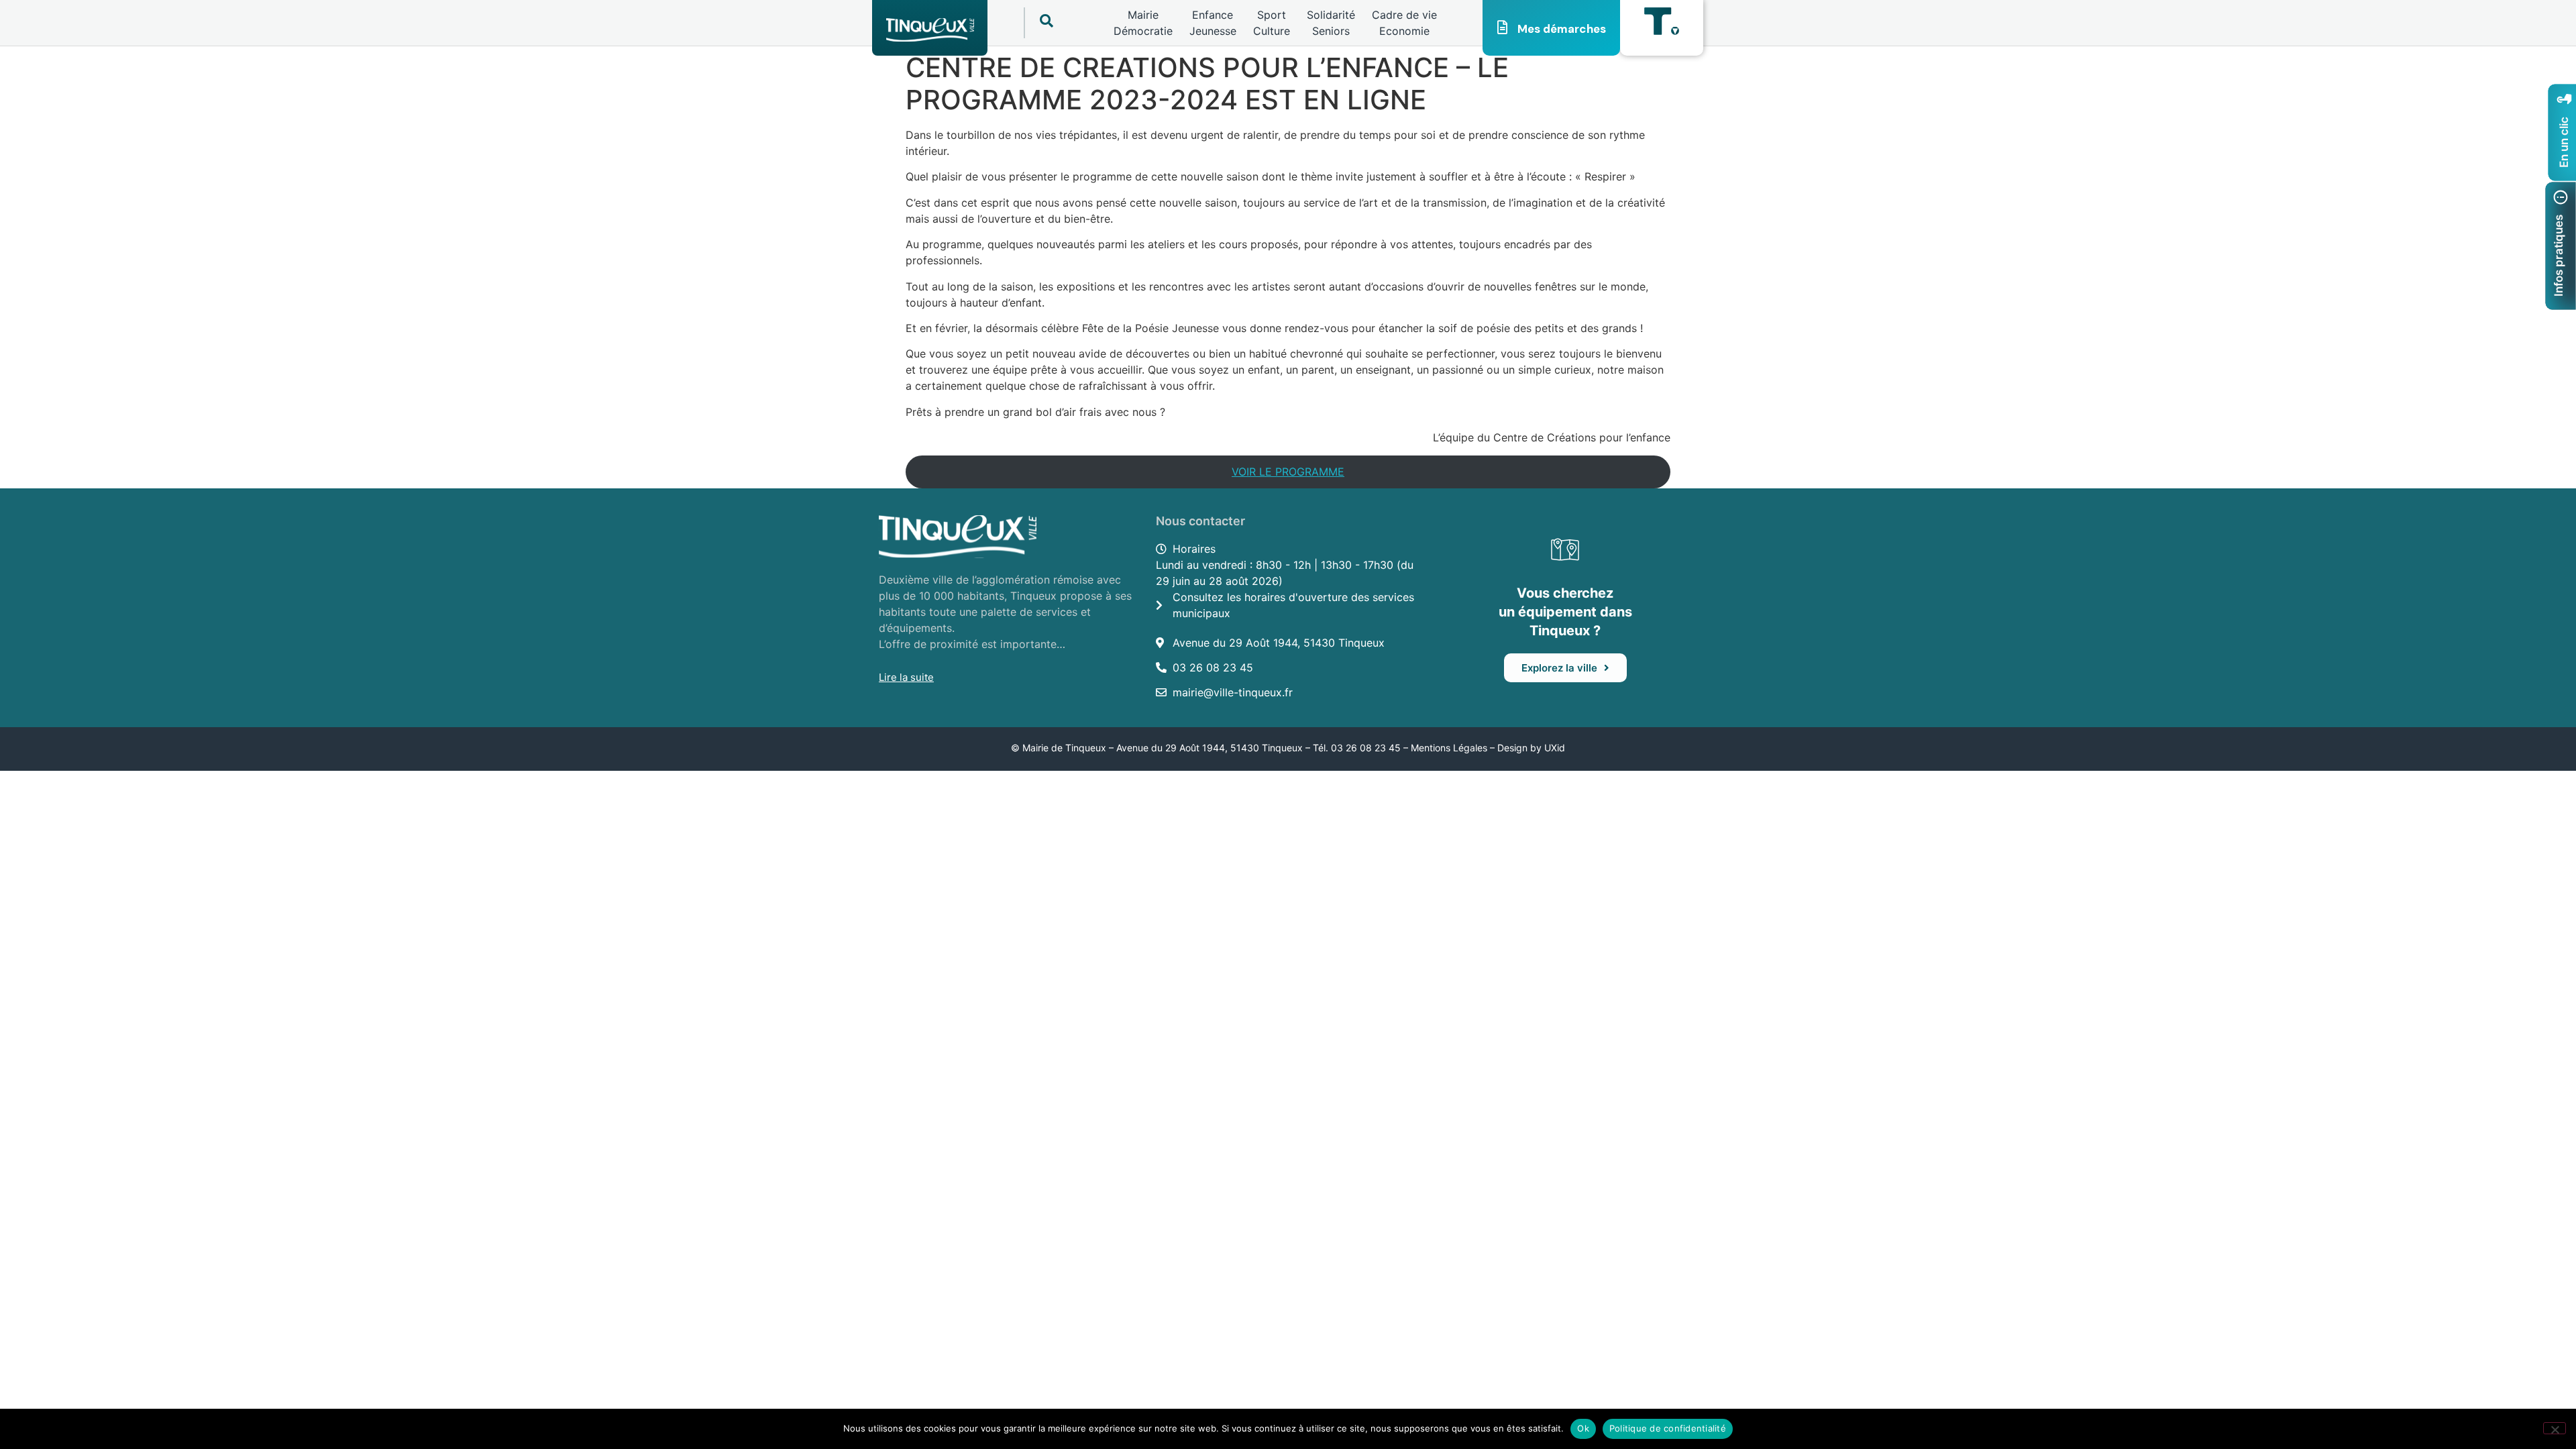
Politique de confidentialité (1668, 1428)
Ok (1583, 1428)
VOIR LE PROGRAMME (1288, 472)
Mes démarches (1562, 29)
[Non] (2555, 1428)
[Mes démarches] (1503, 28)
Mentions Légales (1449, 748)
